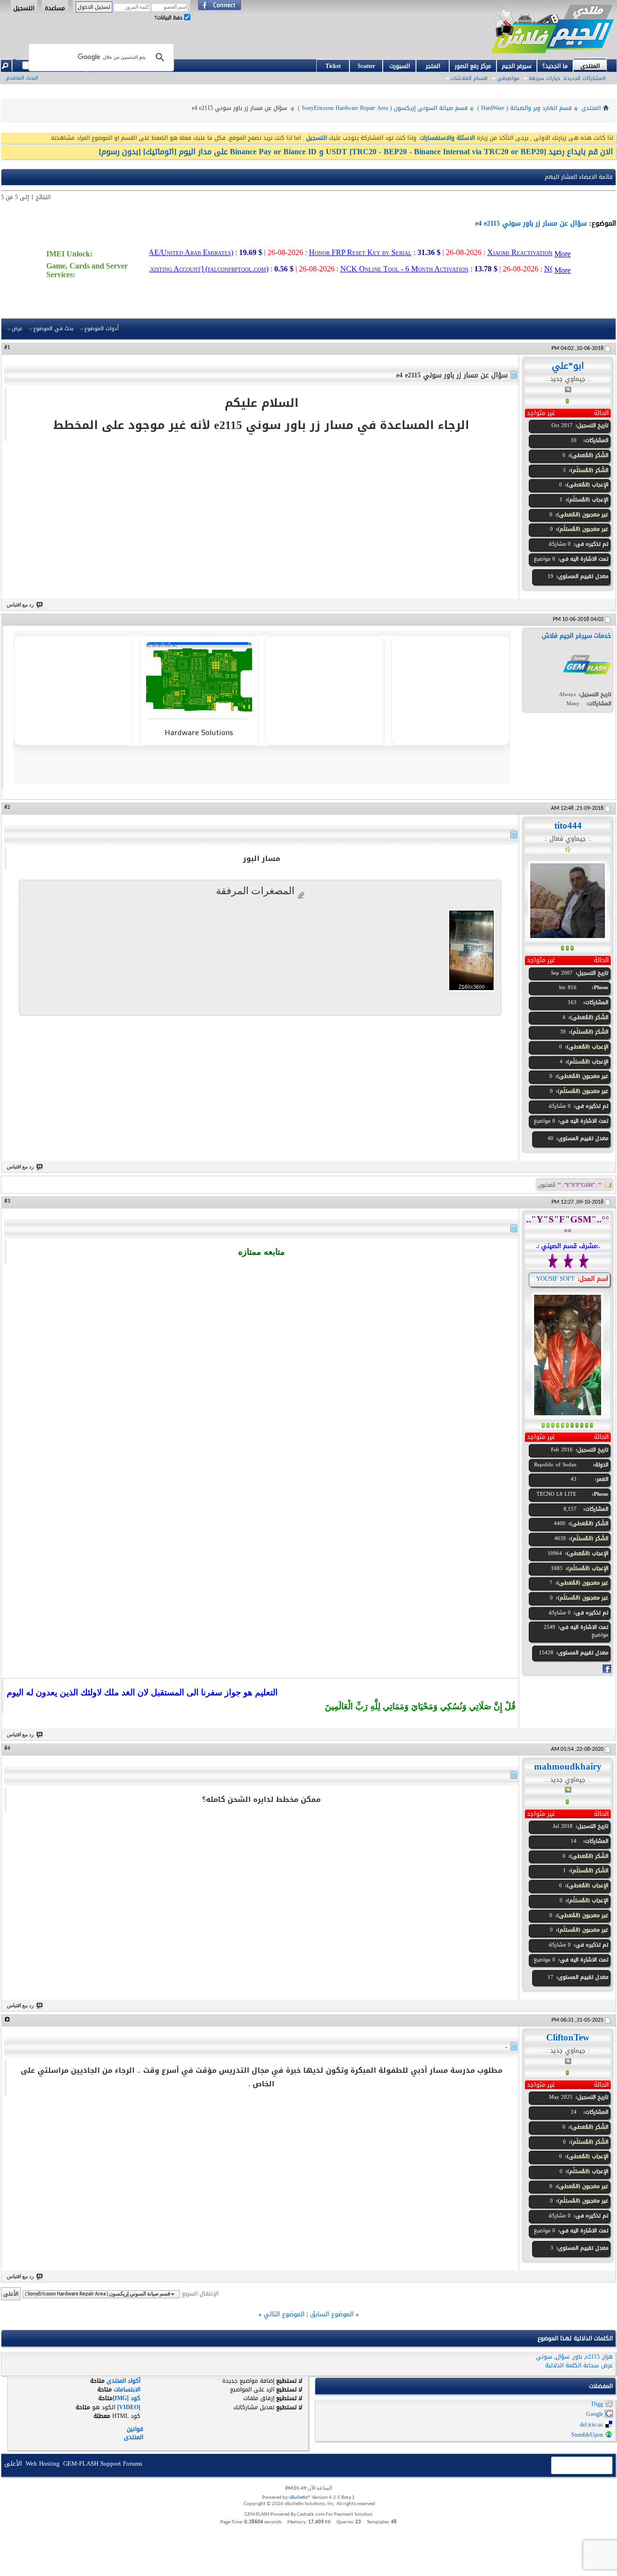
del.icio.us (591, 2425)
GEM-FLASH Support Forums (103, 2463)
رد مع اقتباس (20, 605)
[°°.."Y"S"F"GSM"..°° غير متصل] (568, 1355)
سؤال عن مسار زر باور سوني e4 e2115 (531, 223)
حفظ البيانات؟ (169, 18)
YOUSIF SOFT (555, 1279)
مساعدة (55, 6)
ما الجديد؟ (555, 66)
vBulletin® (300, 2498)
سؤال (563, 2357)
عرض (17, 329)
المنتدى (590, 65)
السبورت (400, 66)
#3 (7, 1201)
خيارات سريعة (544, 78)
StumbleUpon (587, 2435)
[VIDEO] (129, 2407)
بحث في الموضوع (53, 329)
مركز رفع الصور (473, 66)
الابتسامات (127, 2389)
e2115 (593, 2357)
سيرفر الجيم (517, 66)
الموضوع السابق (332, 2314)
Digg (597, 2404)
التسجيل (24, 6)
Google (595, 2415)
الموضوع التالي (284, 2314)
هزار (608, 2357)
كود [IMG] (127, 2398)
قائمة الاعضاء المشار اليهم (579, 177)
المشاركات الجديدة (584, 78)
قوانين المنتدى (134, 2433)
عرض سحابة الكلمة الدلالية (579, 2365)
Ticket (333, 66)
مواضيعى (508, 78)
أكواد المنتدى (123, 2381)
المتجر (433, 66)
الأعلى (11, 2294)
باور (578, 2357)
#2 (7, 807)
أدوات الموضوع (101, 329)
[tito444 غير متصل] (568, 900)
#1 (7, 348)
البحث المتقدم (22, 78)
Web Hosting (43, 2463)
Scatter (366, 66)
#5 (7, 2019)
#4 (7, 1748)
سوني (544, 2357)
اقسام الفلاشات (469, 78)
